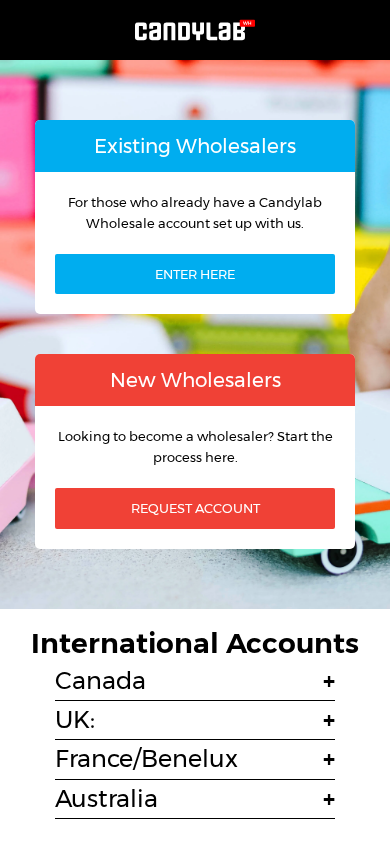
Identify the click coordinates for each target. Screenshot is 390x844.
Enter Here (195, 274)
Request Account (195, 508)
